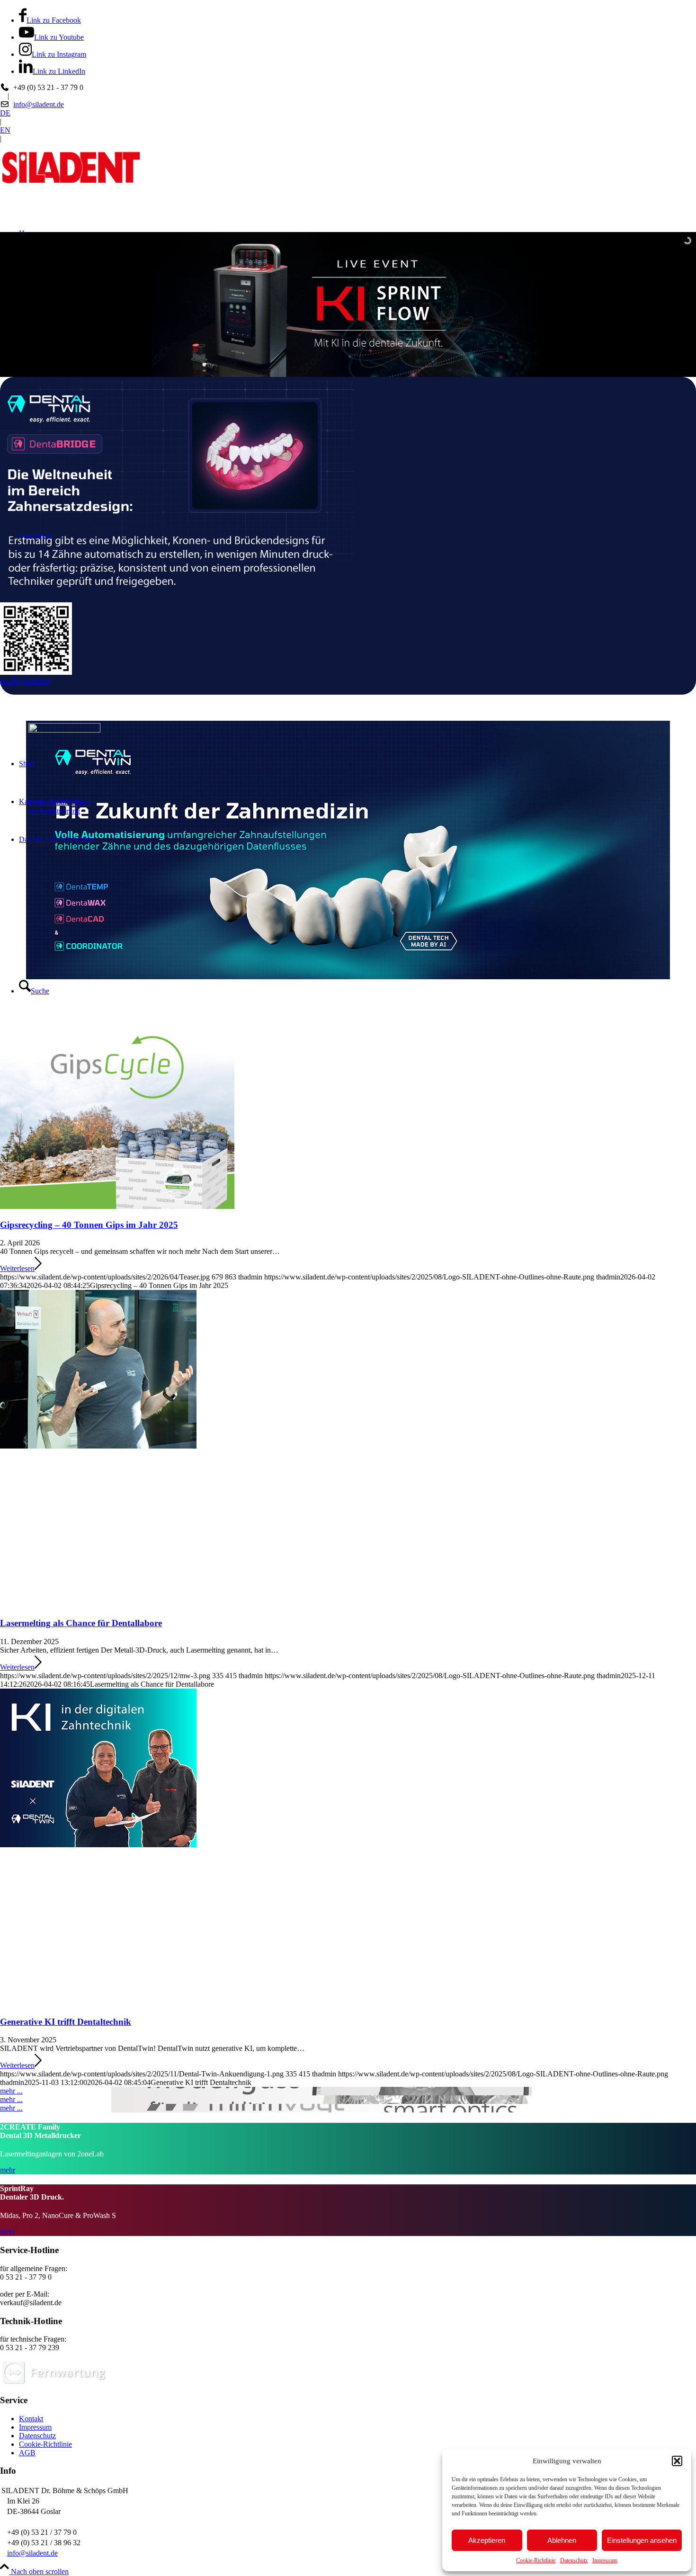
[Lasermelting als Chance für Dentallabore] (348, 1449)
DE (5, 113)
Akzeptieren (487, 2540)
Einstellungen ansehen (642, 2540)
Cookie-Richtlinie (536, 2560)
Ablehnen (562, 2540)
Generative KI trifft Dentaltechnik (66, 2022)
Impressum (605, 2560)
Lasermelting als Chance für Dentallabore (81, 1623)
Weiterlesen (17, 1268)
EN (5, 130)
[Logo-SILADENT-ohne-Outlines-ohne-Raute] (71, 188)
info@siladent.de (39, 104)
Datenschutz (574, 2560)
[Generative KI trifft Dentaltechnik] (348, 1848)
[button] (677, 2461)
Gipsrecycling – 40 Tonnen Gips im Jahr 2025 (89, 1225)
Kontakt (31, 2419)
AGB (27, 2453)
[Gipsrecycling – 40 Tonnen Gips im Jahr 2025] (117, 1206)
